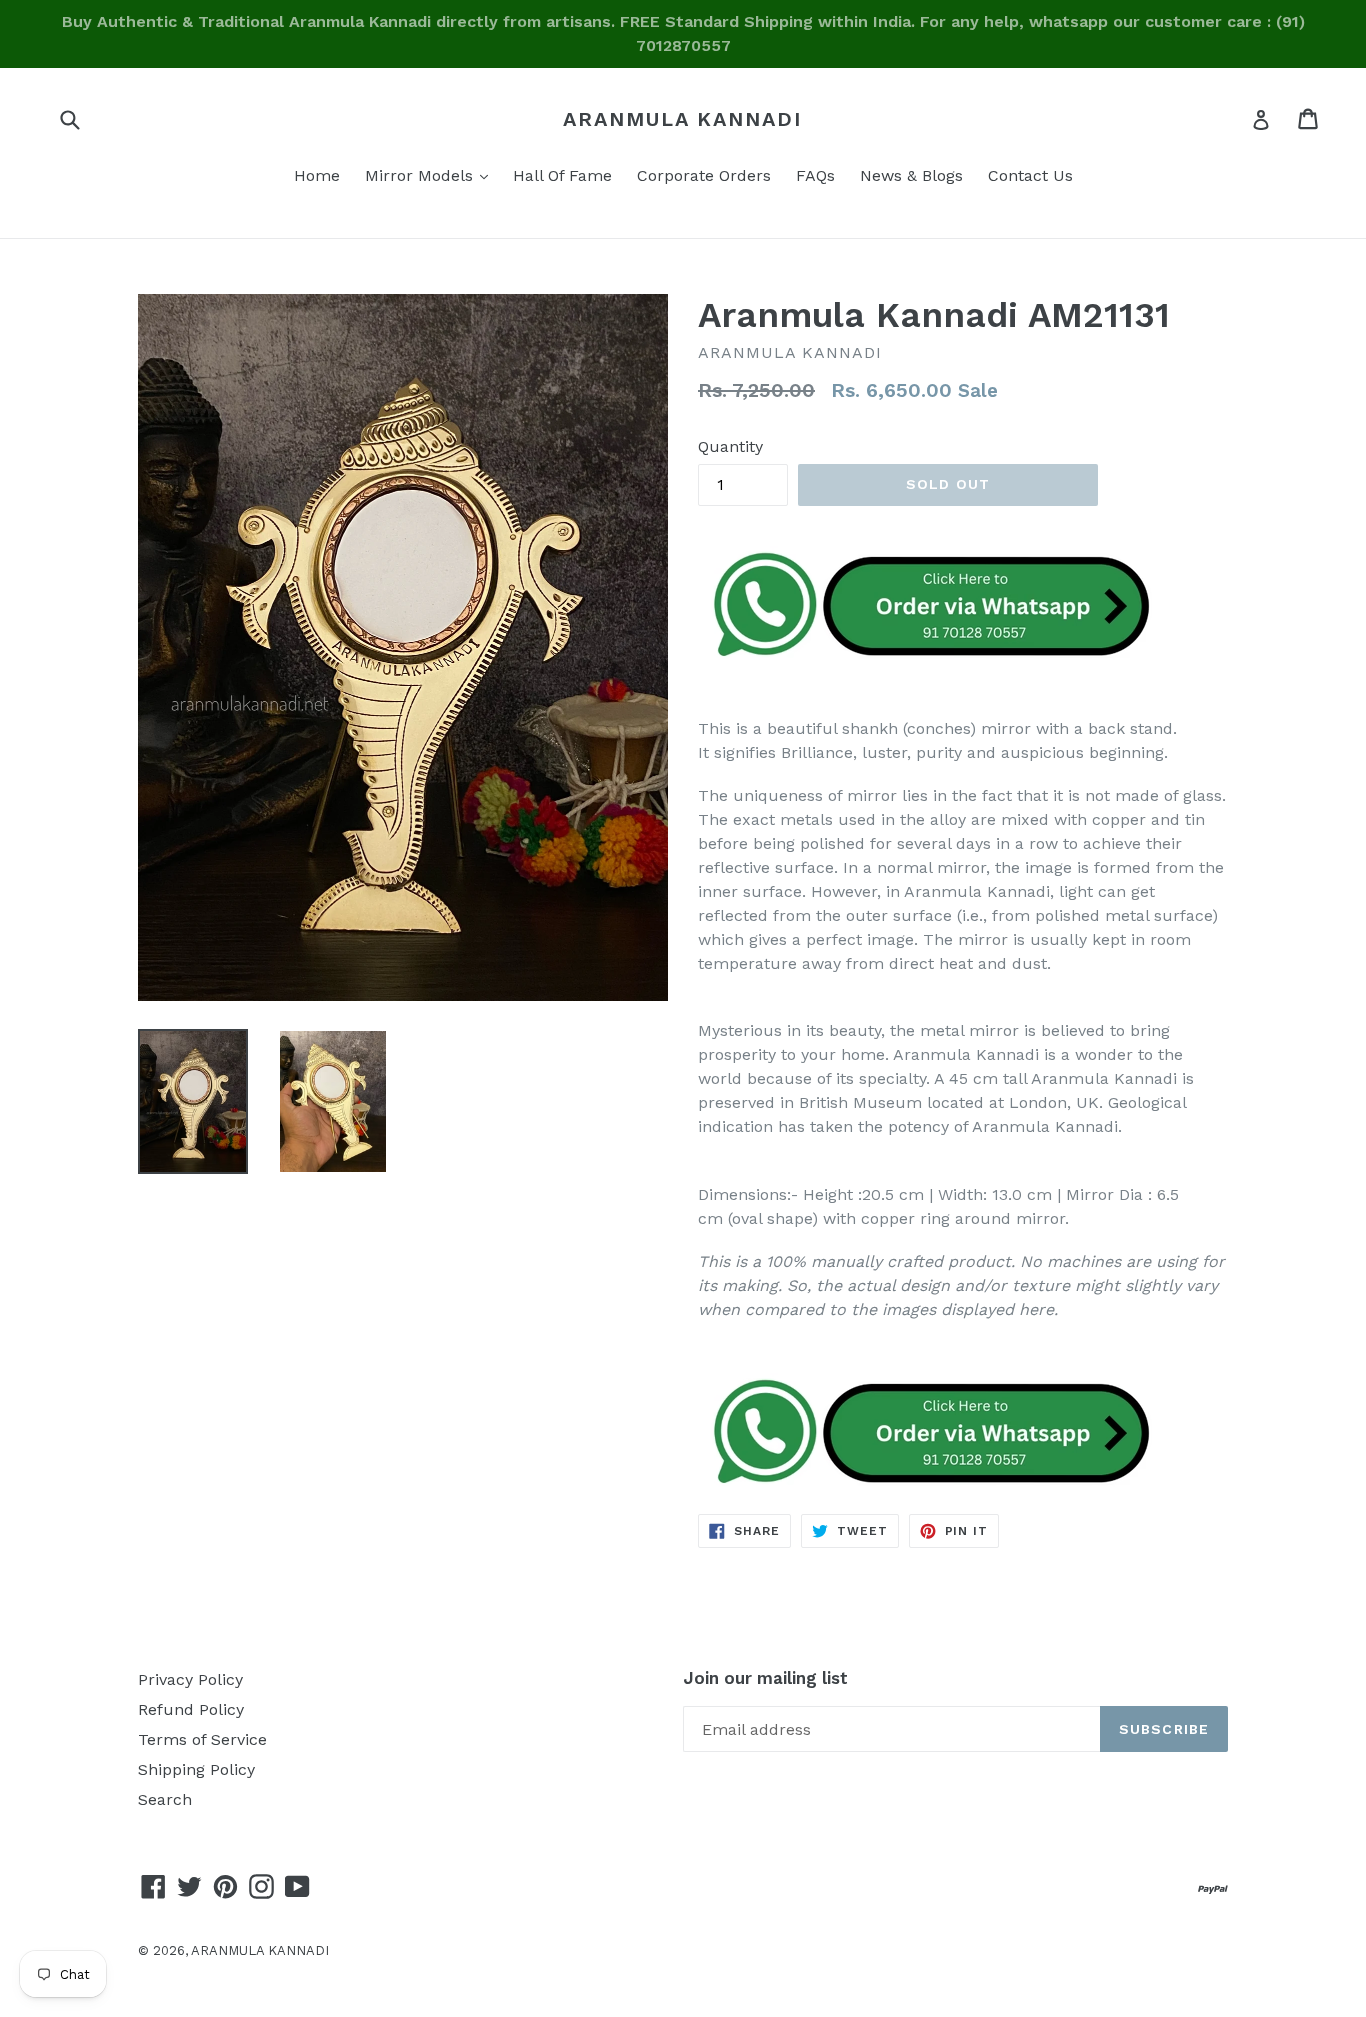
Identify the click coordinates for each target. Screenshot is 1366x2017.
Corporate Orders (704, 175)
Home (317, 175)
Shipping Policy (196, 1769)
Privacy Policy (190, 1679)
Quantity (730, 446)
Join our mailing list (765, 1678)
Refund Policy (191, 1709)
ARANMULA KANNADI (682, 119)
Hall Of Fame (562, 175)
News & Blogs (911, 175)
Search (165, 1799)
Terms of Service (202, 1739)
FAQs (815, 175)
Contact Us (1030, 175)
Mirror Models (431, 175)
